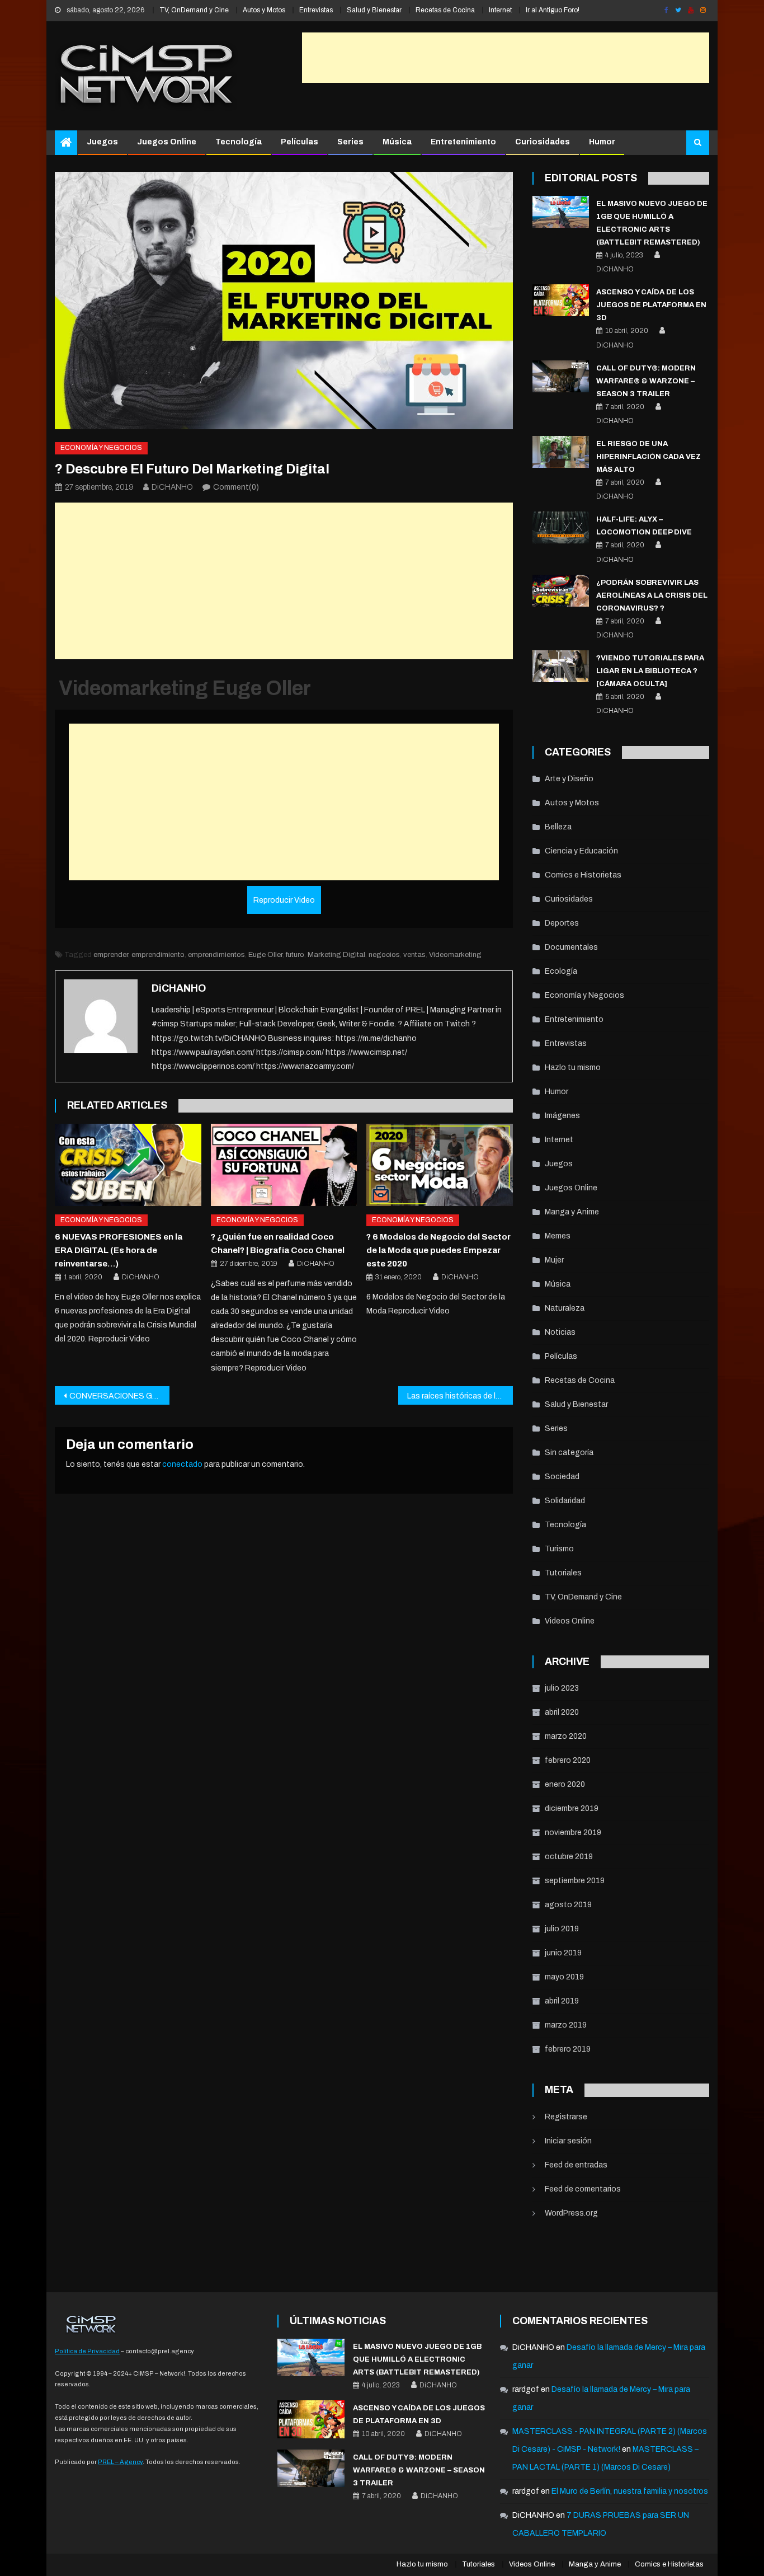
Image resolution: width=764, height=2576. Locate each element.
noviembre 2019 (573, 1833)
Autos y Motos (264, 10)
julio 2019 (562, 1929)
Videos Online (570, 1621)
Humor (602, 142)
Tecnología (239, 142)
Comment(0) (236, 487)
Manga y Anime (572, 1212)
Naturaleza (565, 1308)
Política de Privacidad (87, 2351)
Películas (300, 142)
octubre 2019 (569, 1857)
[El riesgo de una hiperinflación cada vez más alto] (561, 452)
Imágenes (562, 1116)
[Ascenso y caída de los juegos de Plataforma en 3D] (561, 300)
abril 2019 (562, 2001)
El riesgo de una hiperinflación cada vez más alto (649, 457)
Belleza (558, 827)
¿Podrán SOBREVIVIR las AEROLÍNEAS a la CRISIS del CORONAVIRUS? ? (652, 595)
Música (397, 142)
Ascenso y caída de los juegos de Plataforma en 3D (651, 305)
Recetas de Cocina (445, 10)
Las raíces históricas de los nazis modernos (460, 1396)
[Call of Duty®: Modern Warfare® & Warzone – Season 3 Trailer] (561, 376)
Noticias (560, 1332)
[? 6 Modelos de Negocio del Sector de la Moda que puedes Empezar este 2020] (440, 1165)
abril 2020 (562, 1712)
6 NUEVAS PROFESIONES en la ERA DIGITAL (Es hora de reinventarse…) (119, 1250)
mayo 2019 (564, 1977)
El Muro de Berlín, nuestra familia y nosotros (630, 2491)
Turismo (559, 1549)
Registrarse (566, 2117)
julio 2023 (562, 1688)
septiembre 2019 (575, 1881)
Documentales (571, 947)
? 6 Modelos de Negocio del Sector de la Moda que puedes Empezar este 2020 (438, 1250)
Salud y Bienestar (374, 10)
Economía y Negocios (101, 448)
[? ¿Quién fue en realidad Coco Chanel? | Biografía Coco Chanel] (284, 1165)
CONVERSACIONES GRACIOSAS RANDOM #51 (119, 1396)
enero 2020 (565, 1784)
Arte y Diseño (569, 779)
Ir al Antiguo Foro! (553, 10)
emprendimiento (158, 955)
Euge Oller (265, 955)
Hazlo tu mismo (573, 1068)
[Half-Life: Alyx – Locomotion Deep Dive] (561, 527)
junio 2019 (563, 1953)
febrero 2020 (568, 1760)
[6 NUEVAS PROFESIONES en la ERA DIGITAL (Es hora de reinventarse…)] (128, 1165)
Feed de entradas (576, 2165)
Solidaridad (565, 1501)
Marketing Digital (336, 955)
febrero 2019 (568, 2049)
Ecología (561, 971)
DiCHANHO (172, 487)
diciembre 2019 (572, 1808)
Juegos (102, 142)
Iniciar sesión (568, 2141)
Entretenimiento (463, 142)
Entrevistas (316, 10)
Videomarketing (455, 955)
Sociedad (562, 1477)
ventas (414, 955)
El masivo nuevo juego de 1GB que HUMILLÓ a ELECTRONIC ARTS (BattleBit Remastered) (417, 2359)
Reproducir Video (284, 900)
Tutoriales (563, 1573)
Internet (500, 10)
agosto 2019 (568, 1905)
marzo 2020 (566, 1736)
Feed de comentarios (583, 2189)
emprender (111, 955)
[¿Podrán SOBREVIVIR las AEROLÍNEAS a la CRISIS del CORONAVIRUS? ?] (561, 591)
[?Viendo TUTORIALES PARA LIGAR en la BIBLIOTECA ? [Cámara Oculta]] (561, 666)
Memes (558, 1236)
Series (350, 142)
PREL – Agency (120, 2462)
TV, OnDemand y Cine (194, 10)
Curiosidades (543, 142)
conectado (182, 1464)
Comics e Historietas (583, 875)
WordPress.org (571, 2213)
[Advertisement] (506, 58)
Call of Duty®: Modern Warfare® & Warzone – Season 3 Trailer (646, 381)
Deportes (562, 923)
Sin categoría (569, 1453)
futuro (295, 955)
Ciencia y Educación (581, 851)
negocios (384, 955)
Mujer (554, 1260)
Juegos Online (167, 142)
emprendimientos (216, 955)
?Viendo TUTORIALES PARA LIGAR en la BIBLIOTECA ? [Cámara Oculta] (650, 671)
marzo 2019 (566, 2025)
